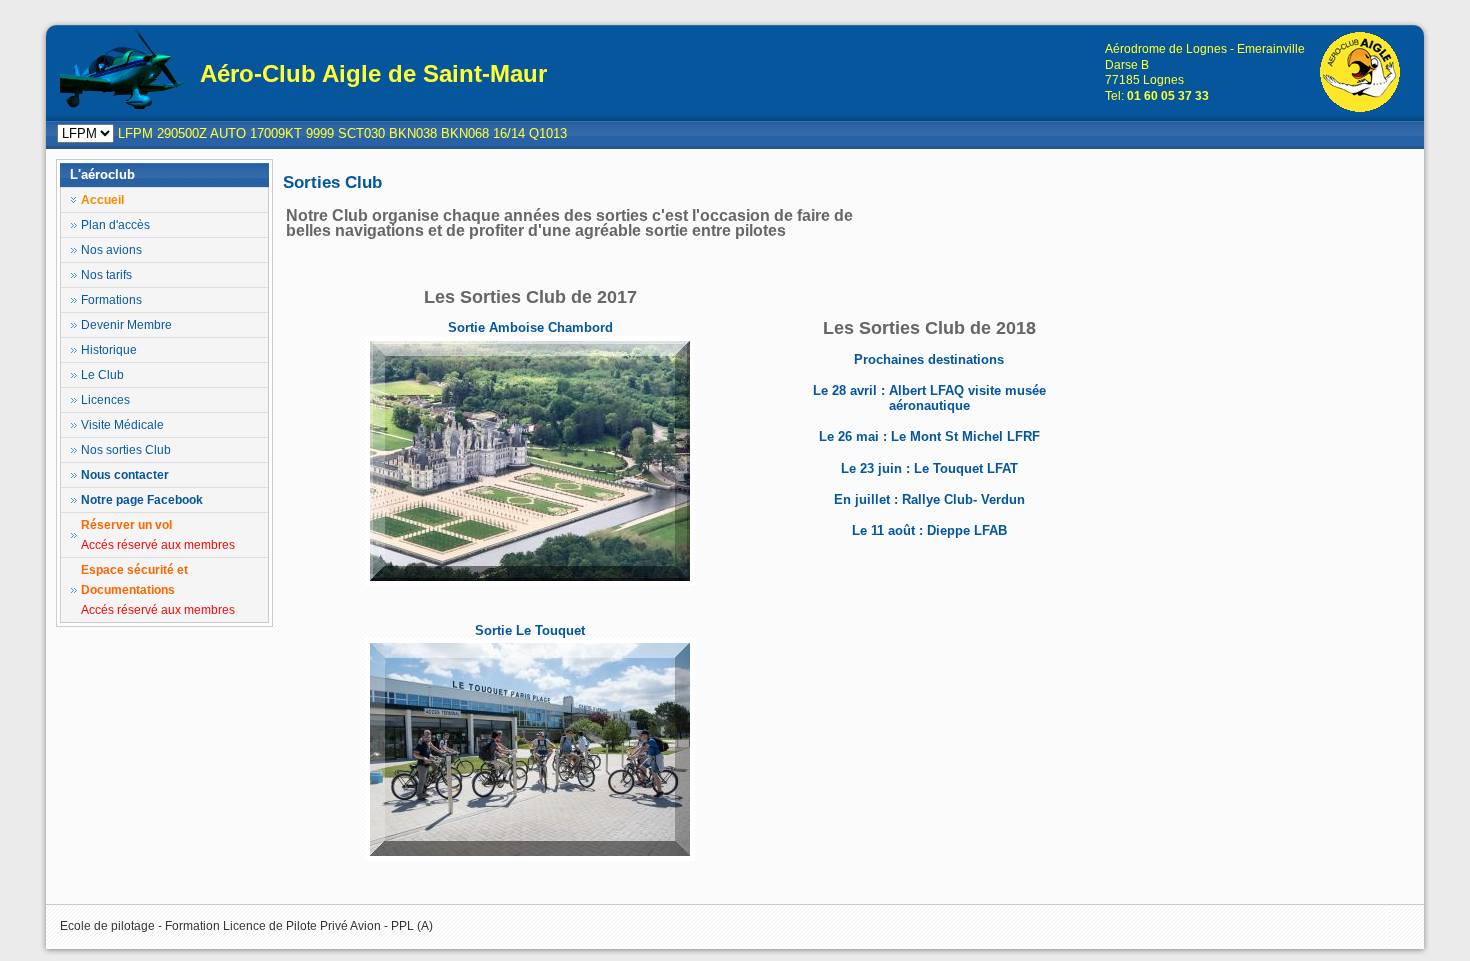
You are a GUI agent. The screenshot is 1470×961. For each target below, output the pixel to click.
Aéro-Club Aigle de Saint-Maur (373, 73)
